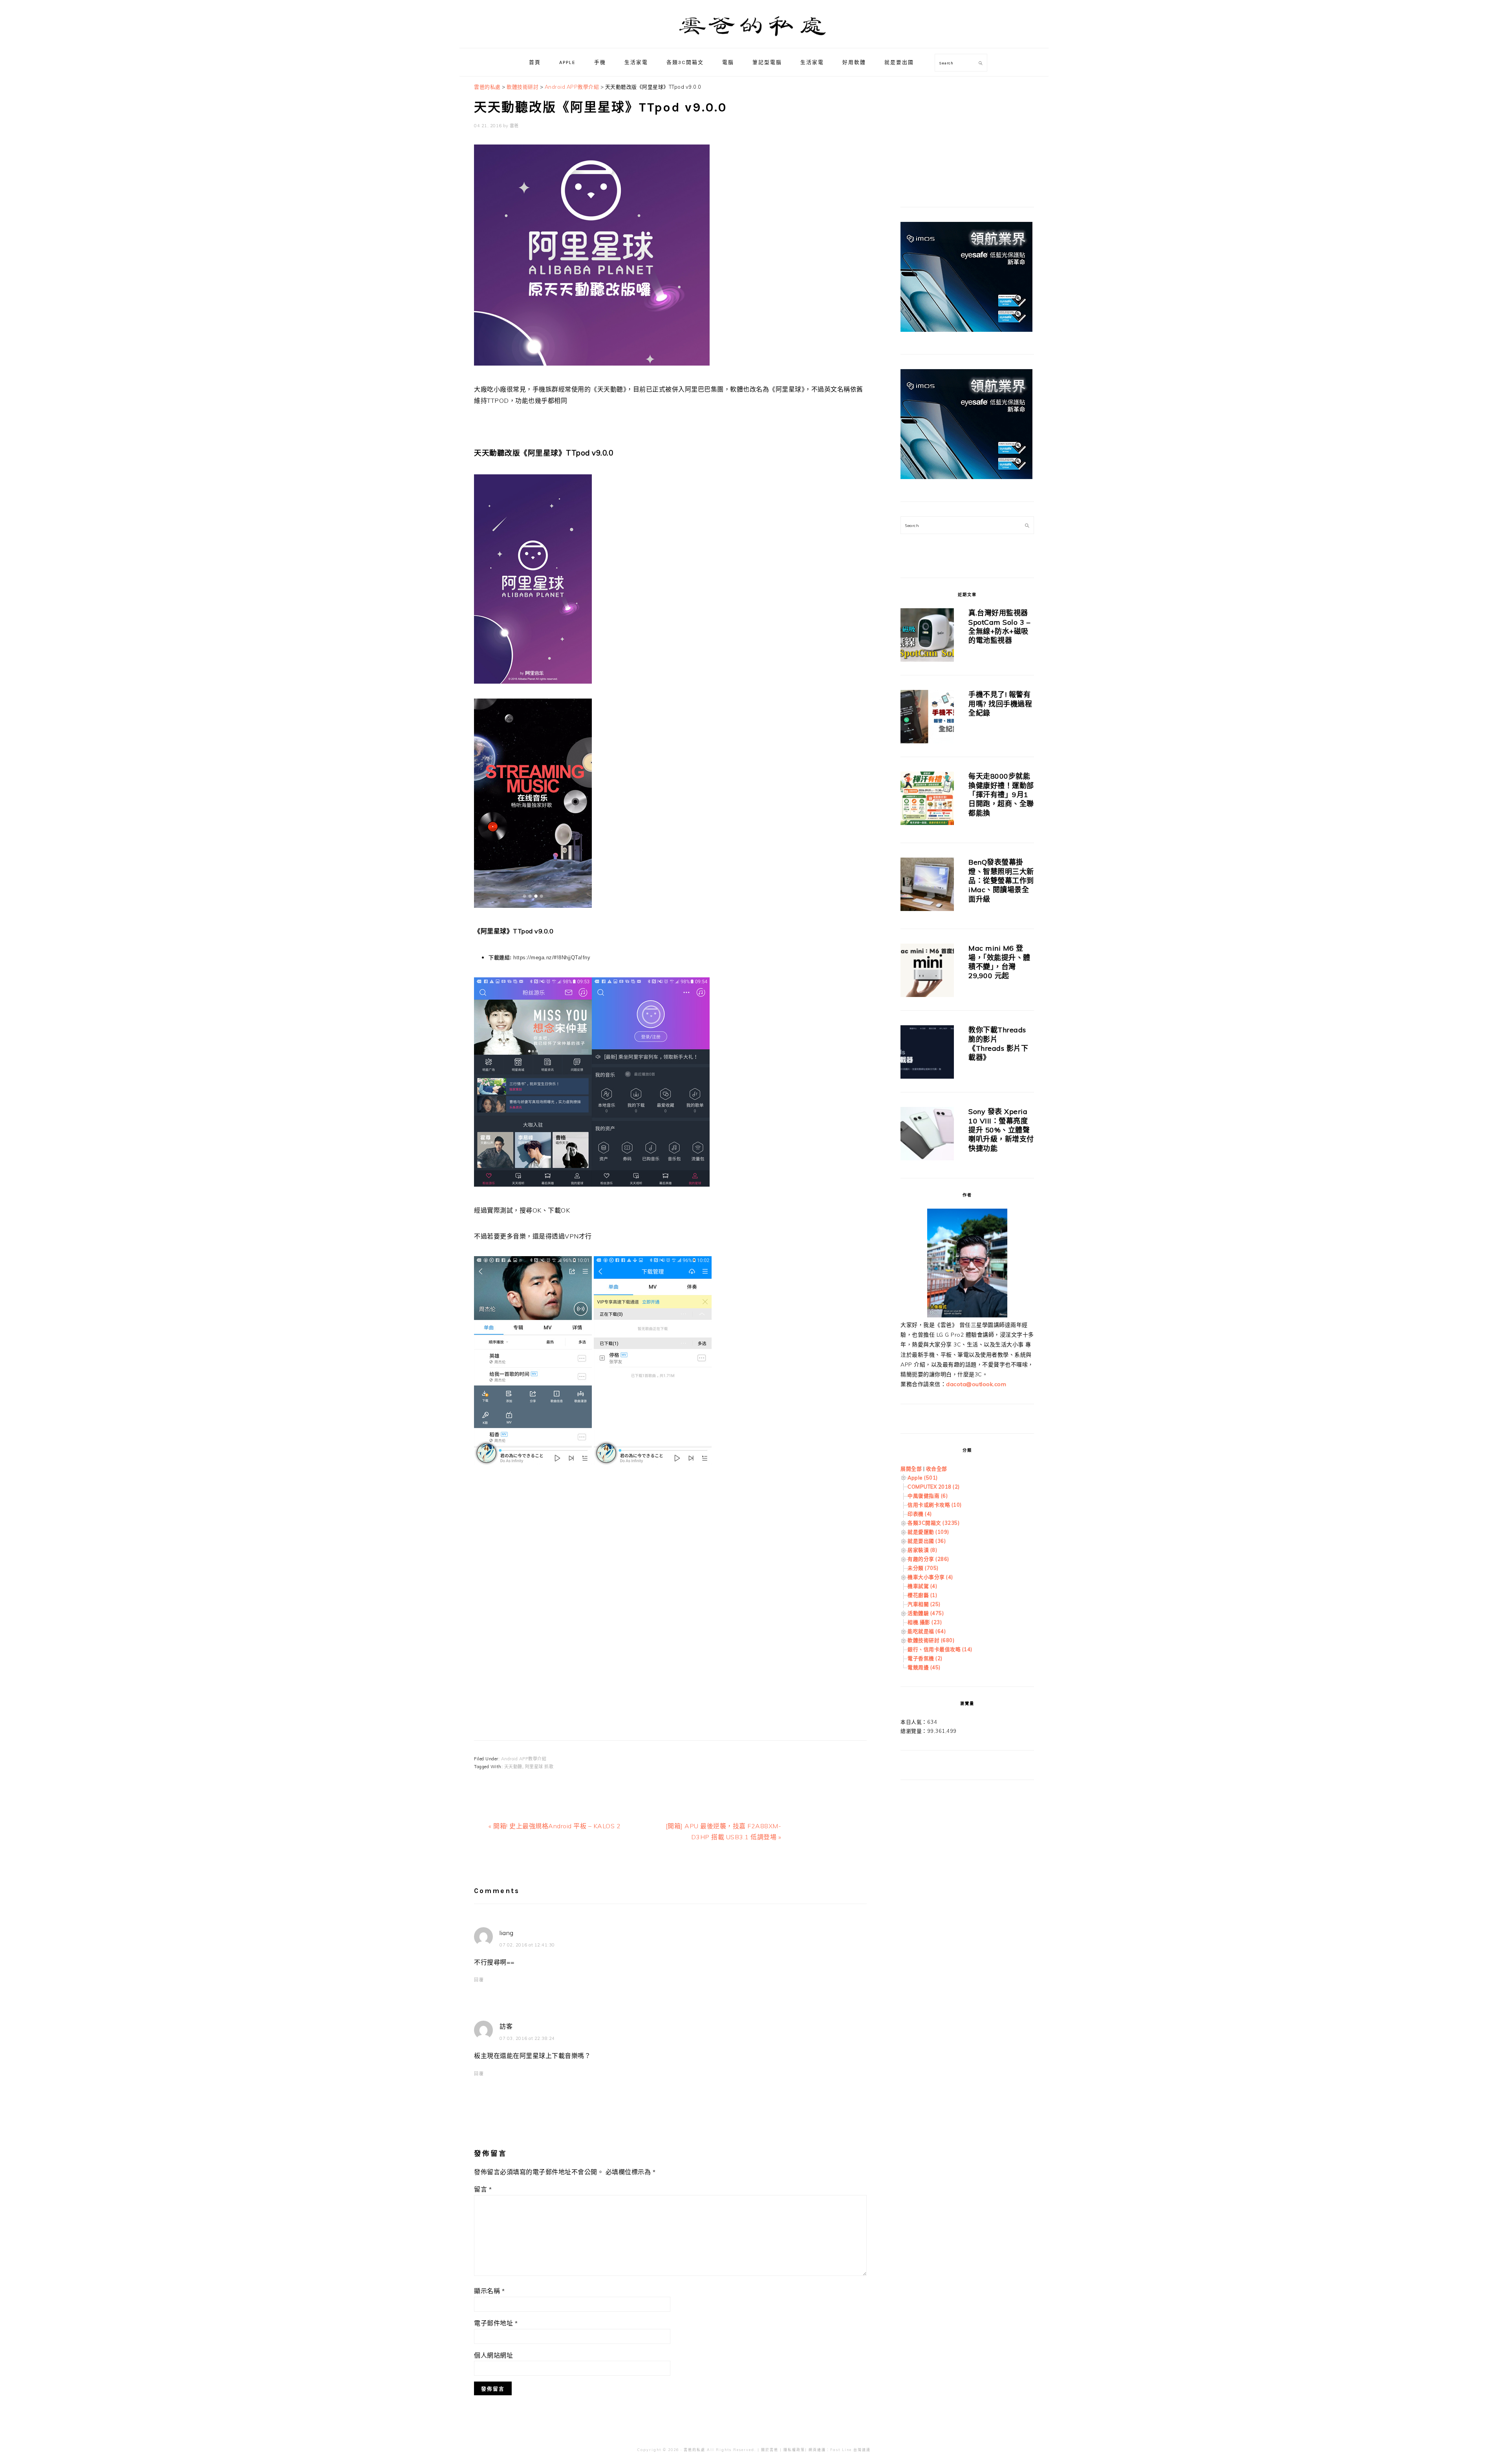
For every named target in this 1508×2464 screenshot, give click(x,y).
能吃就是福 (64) (927, 1631)
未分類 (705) (923, 1568)
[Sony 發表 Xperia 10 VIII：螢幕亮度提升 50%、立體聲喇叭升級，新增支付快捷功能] (927, 1135)
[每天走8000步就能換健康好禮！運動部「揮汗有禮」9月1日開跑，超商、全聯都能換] (927, 800)
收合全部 (937, 1469)
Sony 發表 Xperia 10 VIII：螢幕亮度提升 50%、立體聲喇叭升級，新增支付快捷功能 (1001, 1130)
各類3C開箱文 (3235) (933, 1523)
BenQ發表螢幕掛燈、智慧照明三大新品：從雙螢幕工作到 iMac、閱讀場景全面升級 (1001, 881)
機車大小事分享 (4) (930, 1577)
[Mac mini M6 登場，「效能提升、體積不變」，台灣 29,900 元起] (927, 972)
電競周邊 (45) (924, 1667)
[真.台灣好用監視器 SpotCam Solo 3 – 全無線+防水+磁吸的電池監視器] (927, 636)
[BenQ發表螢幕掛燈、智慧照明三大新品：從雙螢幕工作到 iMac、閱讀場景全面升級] (927, 886)
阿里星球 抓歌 (539, 1767)
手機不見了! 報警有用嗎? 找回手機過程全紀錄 (1000, 704)
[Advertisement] (670, 1562)
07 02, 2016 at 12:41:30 (527, 1945)
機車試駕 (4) (922, 1586)
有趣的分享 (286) (928, 1559)
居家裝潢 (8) (922, 1550)
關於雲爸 (770, 2450)
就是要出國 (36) (927, 1541)
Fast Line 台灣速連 (850, 2450)
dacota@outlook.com (976, 1384)
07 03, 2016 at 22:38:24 (527, 2038)
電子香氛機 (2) (925, 1658)
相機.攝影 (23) (925, 1622)
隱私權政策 (794, 2450)
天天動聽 (513, 1767)
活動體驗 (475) (926, 1613)
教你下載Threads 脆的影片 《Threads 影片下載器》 (998, 1044)
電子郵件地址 (496, 2323)
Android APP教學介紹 (524, 1759)
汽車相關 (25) (924, 1604)
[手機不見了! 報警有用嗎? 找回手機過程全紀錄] (927, 718)
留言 (483, 2189)
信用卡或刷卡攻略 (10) (935, 1505)
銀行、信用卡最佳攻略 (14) (940, 1649)
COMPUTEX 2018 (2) (934, 1487)
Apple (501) (923, 1478)
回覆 (479, 1980)
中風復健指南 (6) (928, 1496)
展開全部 (911, 1469)
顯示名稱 (489, 2291)
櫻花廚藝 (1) (922, 1595)
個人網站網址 (493, 2355)
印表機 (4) (920, 1514)
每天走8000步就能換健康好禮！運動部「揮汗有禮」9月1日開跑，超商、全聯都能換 (1001, 795)
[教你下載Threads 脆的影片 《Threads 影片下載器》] (927, 1053)
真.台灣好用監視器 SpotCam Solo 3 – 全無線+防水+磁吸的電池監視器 (999, 627)
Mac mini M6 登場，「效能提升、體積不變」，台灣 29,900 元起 (999, 962)
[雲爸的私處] (754, 39)
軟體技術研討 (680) (931, 1640)
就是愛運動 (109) (928, 1532)
